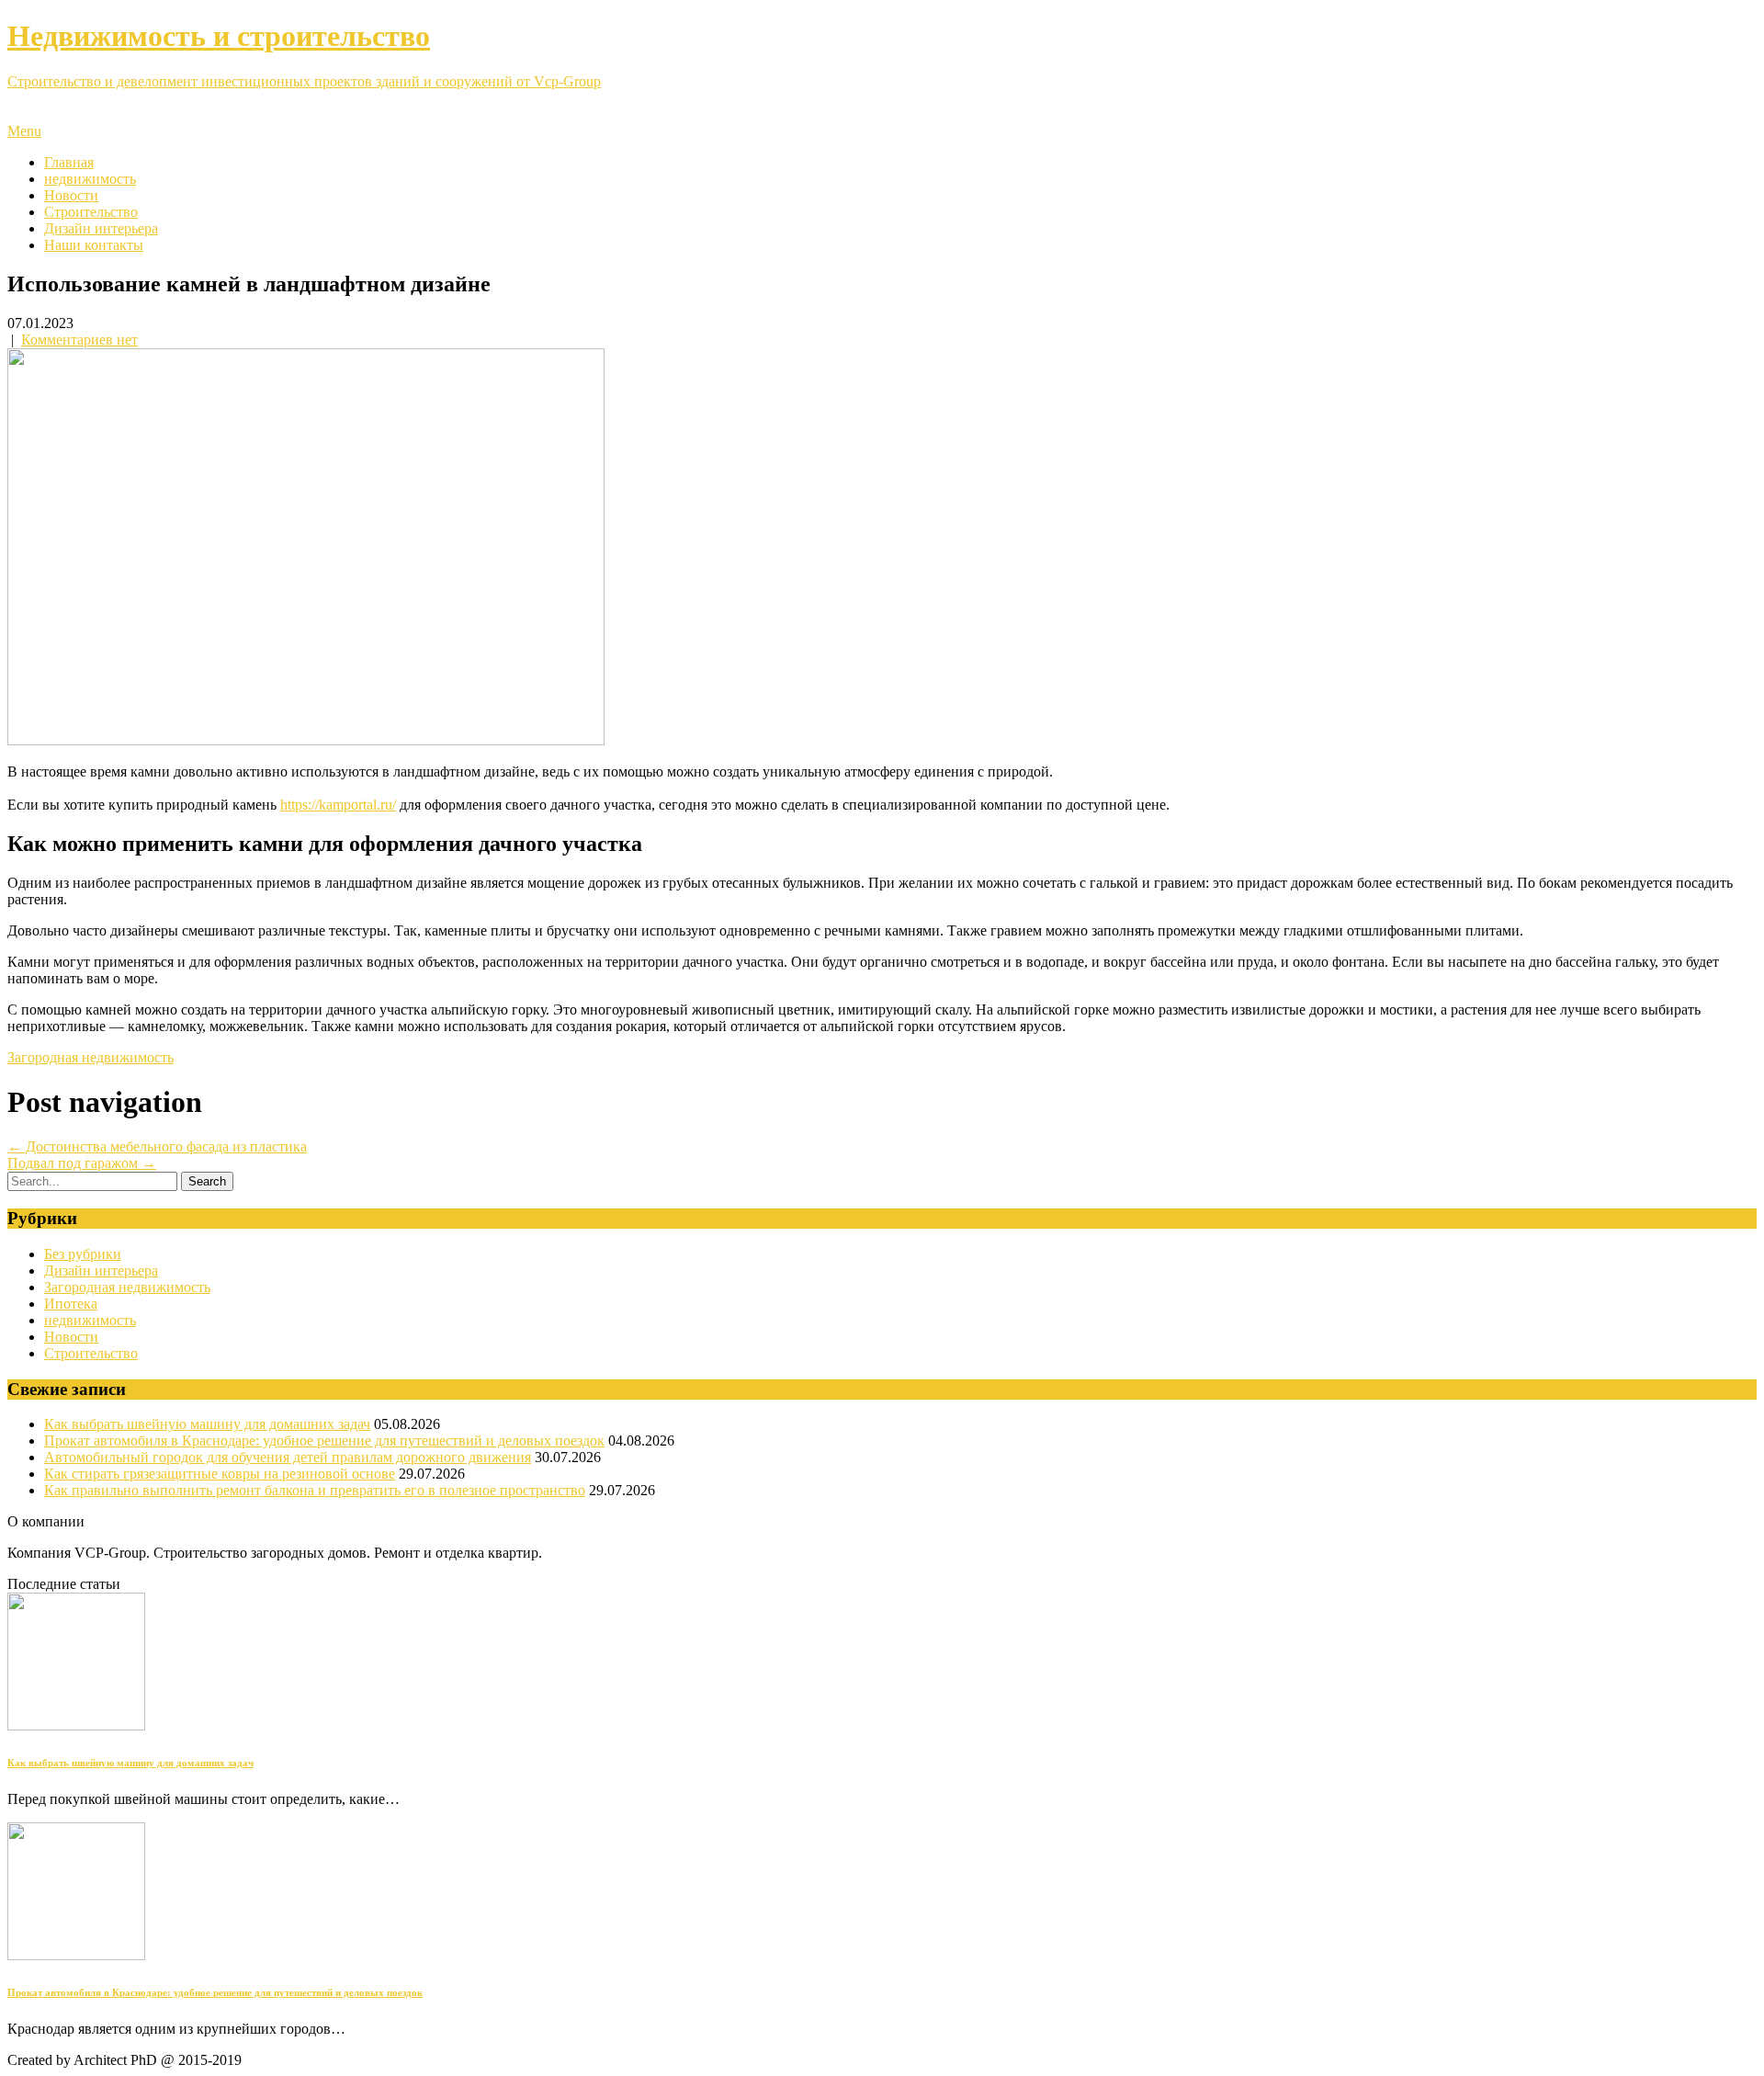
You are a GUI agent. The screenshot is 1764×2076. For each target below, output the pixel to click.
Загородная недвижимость (90, 1057)
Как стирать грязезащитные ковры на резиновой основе (220, 1474)
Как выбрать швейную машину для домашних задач (207, 1424)
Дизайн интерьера (101, 228)
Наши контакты (94, 245)
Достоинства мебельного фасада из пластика (157, 1146)
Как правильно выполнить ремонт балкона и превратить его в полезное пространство (315, 1490)
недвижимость (90, 179)
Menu (24, 131)
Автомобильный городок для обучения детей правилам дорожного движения (288, 1457)
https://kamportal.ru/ (338, 805)
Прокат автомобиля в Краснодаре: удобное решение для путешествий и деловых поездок (324, 1441)
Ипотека (71, 1304)
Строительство (91, 212)
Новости (71, 195)
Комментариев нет (79, 340)
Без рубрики (83, 1254)
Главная (69, 162)
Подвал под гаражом (82, 1163)
